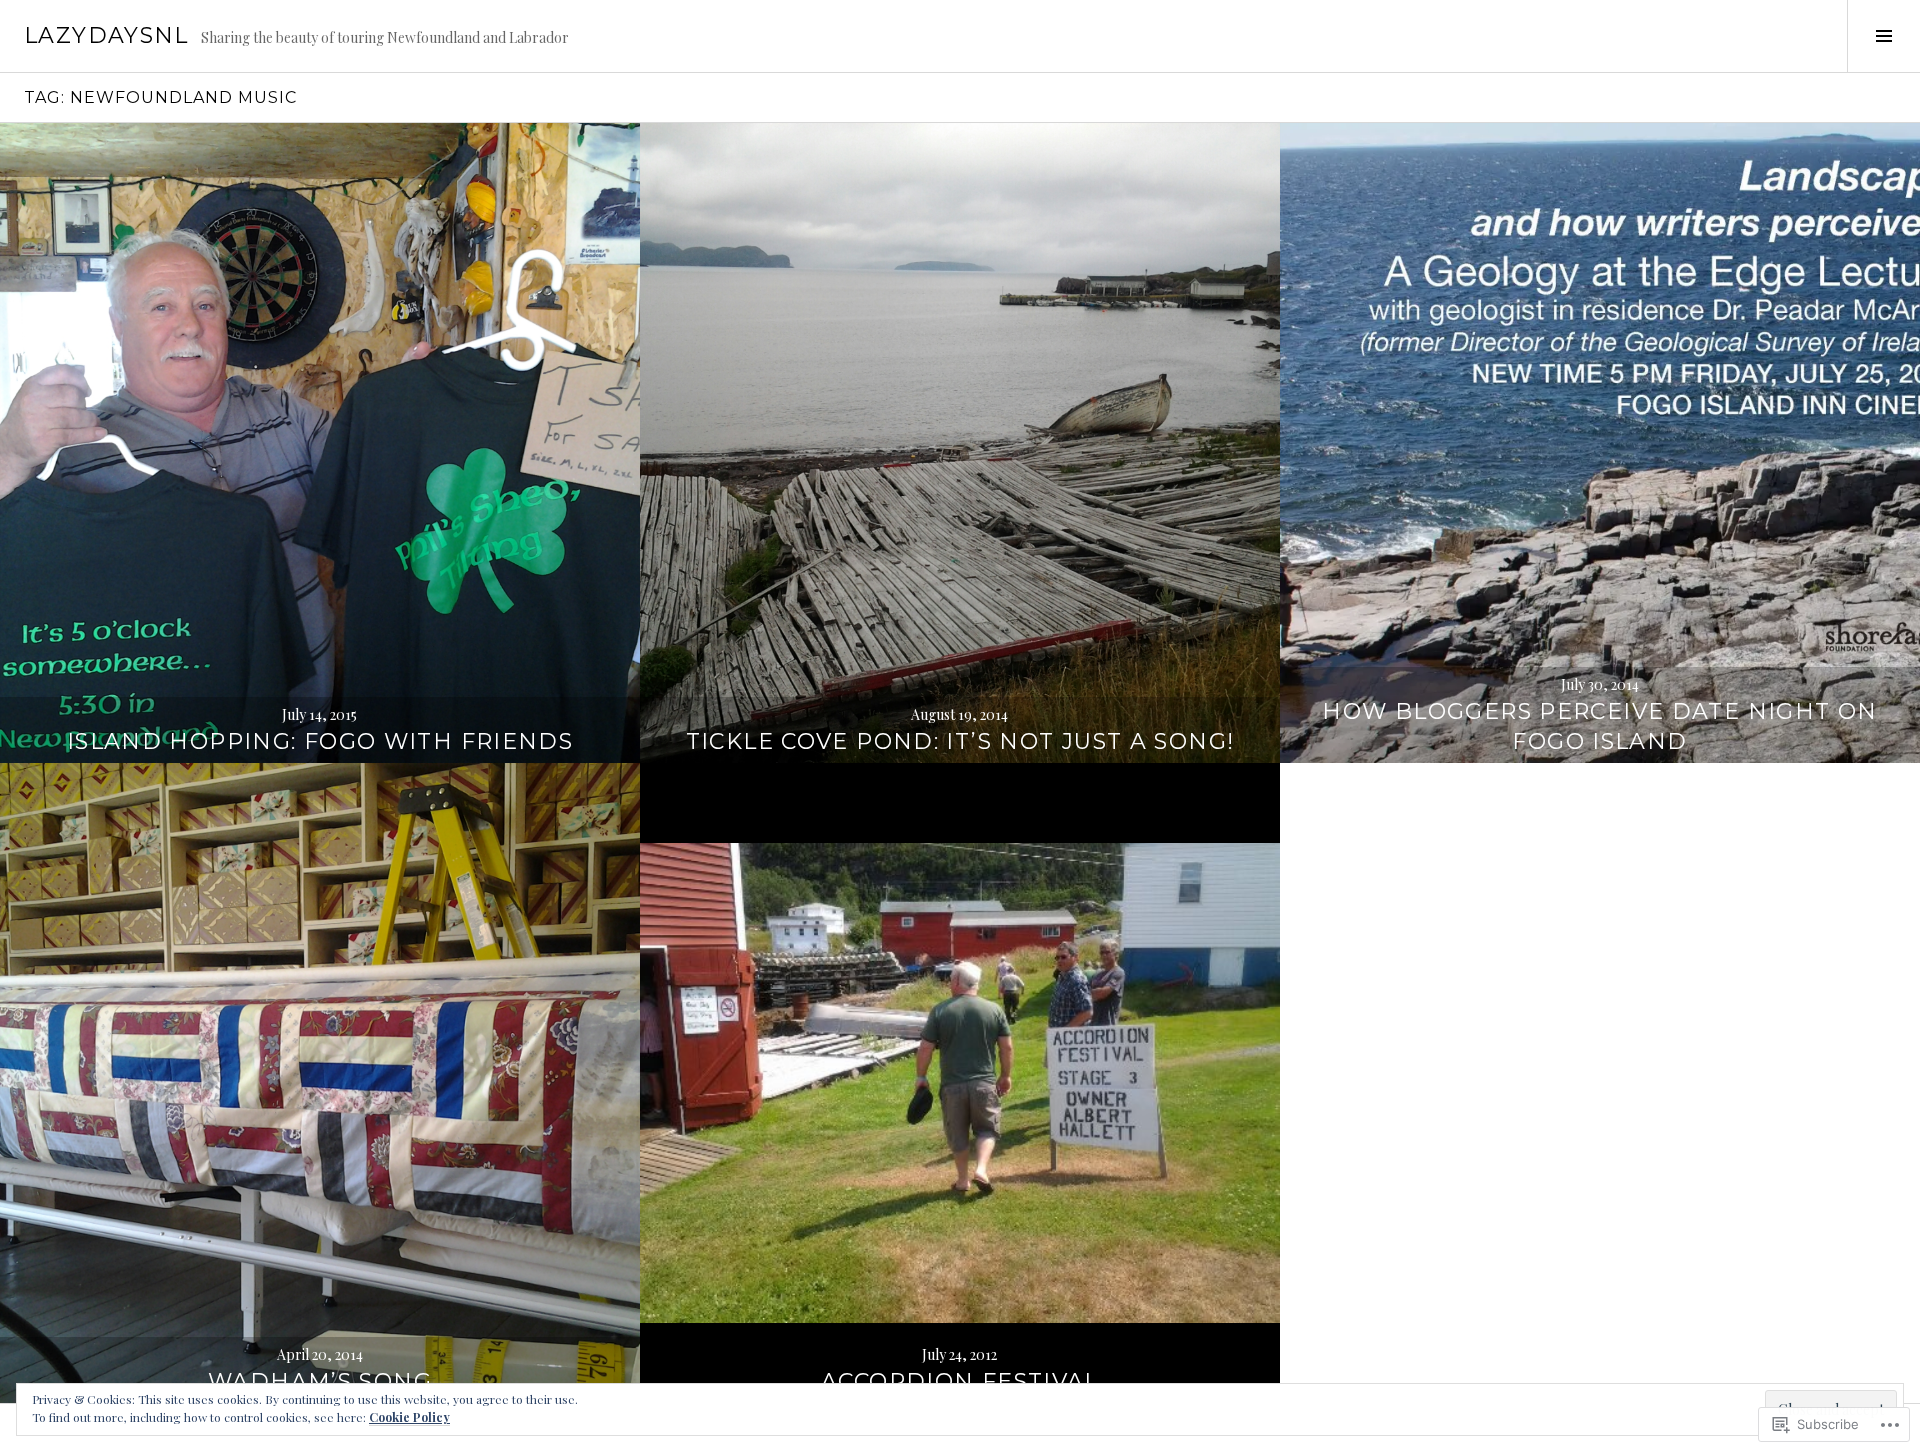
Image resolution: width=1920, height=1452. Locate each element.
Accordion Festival (960, 1381)
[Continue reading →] (320, 443)
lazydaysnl (106, 35)
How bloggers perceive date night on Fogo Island (1599, 726)
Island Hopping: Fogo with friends (320, 741)
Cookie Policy (409, 1417)
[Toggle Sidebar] (1883, 36)
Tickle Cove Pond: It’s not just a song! (960, 741)
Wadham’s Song (320, 1381)
